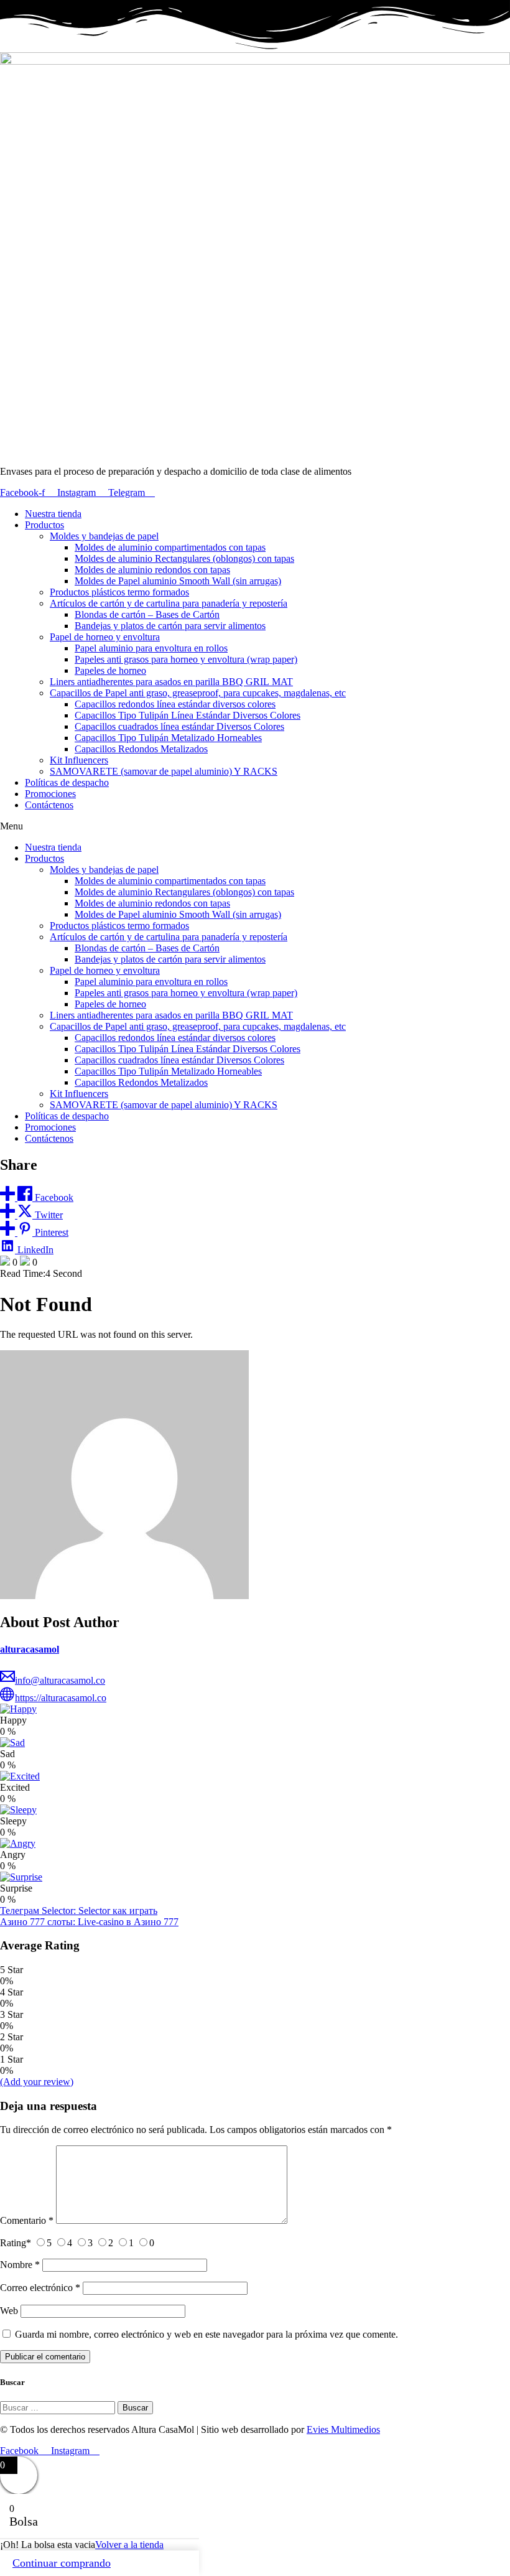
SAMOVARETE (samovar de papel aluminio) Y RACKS (164, 771)
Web (9, 2311)
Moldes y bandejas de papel (104, 536)
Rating (16, 2243)
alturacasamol (30, 1649)
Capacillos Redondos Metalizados (141, 749)
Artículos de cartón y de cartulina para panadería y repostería (169, 603)
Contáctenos (49, 805)
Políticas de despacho (67, 782)
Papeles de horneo (110, 670)
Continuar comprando (62, 2563)
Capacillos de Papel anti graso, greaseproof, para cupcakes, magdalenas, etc (198, 693)
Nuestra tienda (53, 514)
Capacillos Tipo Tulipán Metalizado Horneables (168, 738)
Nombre (20, 2265)
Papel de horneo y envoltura (105, 637)
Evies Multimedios (343, 2429)
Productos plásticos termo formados (119, 592)
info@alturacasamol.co (60, 1680)
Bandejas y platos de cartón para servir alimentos (170, 626)
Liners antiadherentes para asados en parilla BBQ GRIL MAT (171, 682)
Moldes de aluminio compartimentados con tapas (170, 547)
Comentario (27, 2220)
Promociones (50, 794)
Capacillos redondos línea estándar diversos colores (175, 704)
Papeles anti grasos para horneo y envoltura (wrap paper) (186, 659)
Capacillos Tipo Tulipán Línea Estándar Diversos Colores (188, 715)
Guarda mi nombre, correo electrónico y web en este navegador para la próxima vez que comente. (206, 2334)
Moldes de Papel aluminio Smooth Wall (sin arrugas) (178, 581)
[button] (255, 826)
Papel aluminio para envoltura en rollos (151, 648)
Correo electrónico (40, 2288)
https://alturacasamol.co (61, 1698)
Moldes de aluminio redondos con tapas (152, 570)
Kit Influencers (79, 760)
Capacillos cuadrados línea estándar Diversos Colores (179, 726)
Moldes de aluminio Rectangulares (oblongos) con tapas (184, 558)
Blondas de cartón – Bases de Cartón (147, 614)
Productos (44, 525)
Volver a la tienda (129, 2545)
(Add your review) (37, 2082)
